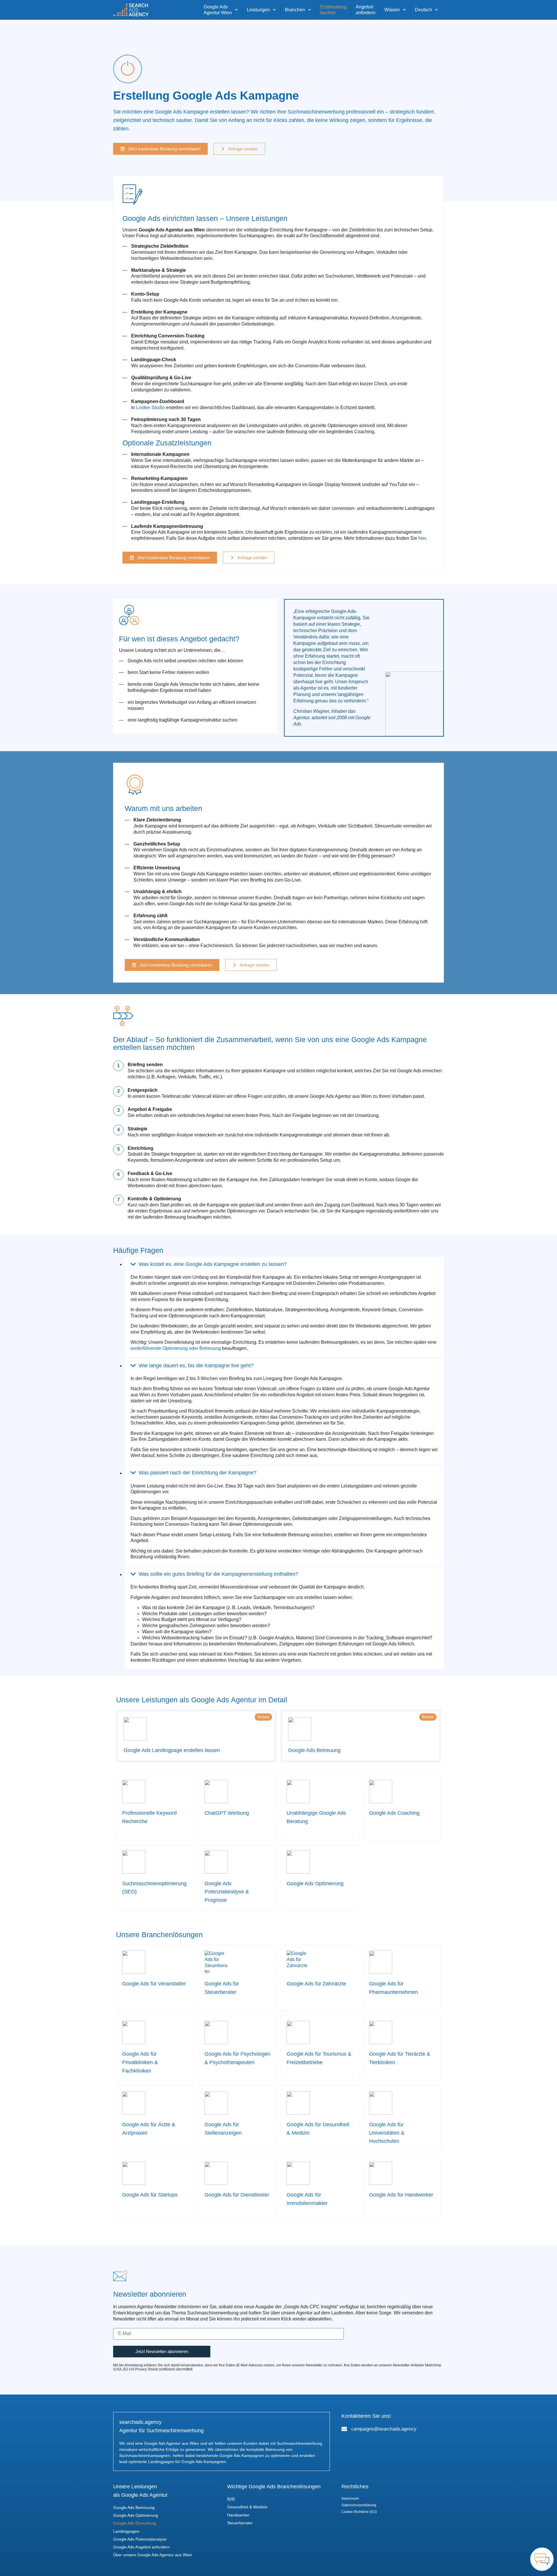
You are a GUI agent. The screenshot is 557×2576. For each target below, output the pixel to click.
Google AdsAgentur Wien (218, 10)
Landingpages (126, 2531)
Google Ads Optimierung (315, 1884)
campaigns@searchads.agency (384, 2429)
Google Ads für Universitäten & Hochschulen (387, 2133)
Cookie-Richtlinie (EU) (359, 2512)
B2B (231, 2499)
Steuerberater (240, 2523)
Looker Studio (150, 408)
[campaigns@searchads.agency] (344, 2429)
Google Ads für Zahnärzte (316, 1984)
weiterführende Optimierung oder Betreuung (176, 1348)
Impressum (350, 2498)
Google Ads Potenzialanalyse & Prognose (227, 1892)
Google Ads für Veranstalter (154, 1984)
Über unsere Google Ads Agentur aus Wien (153, 2555)
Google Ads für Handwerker (401, 2195)
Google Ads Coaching (394, 1813)
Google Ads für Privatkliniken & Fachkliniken (140, 2062)
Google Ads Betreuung (314, 1750)
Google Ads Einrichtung (135, 2523)
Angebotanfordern (366, 10)
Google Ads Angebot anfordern (141, 2547)
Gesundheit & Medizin (247, 2507)
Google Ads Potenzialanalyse (140, 2539)
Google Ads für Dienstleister (237, 2195)
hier (422, 538)
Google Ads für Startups (150, 2195)
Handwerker (238, 2515)
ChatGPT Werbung (227, 1813)
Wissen (392, 10)
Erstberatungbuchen (333, 10)
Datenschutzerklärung (359, 2505)
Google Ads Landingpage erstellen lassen (172, 1750)
